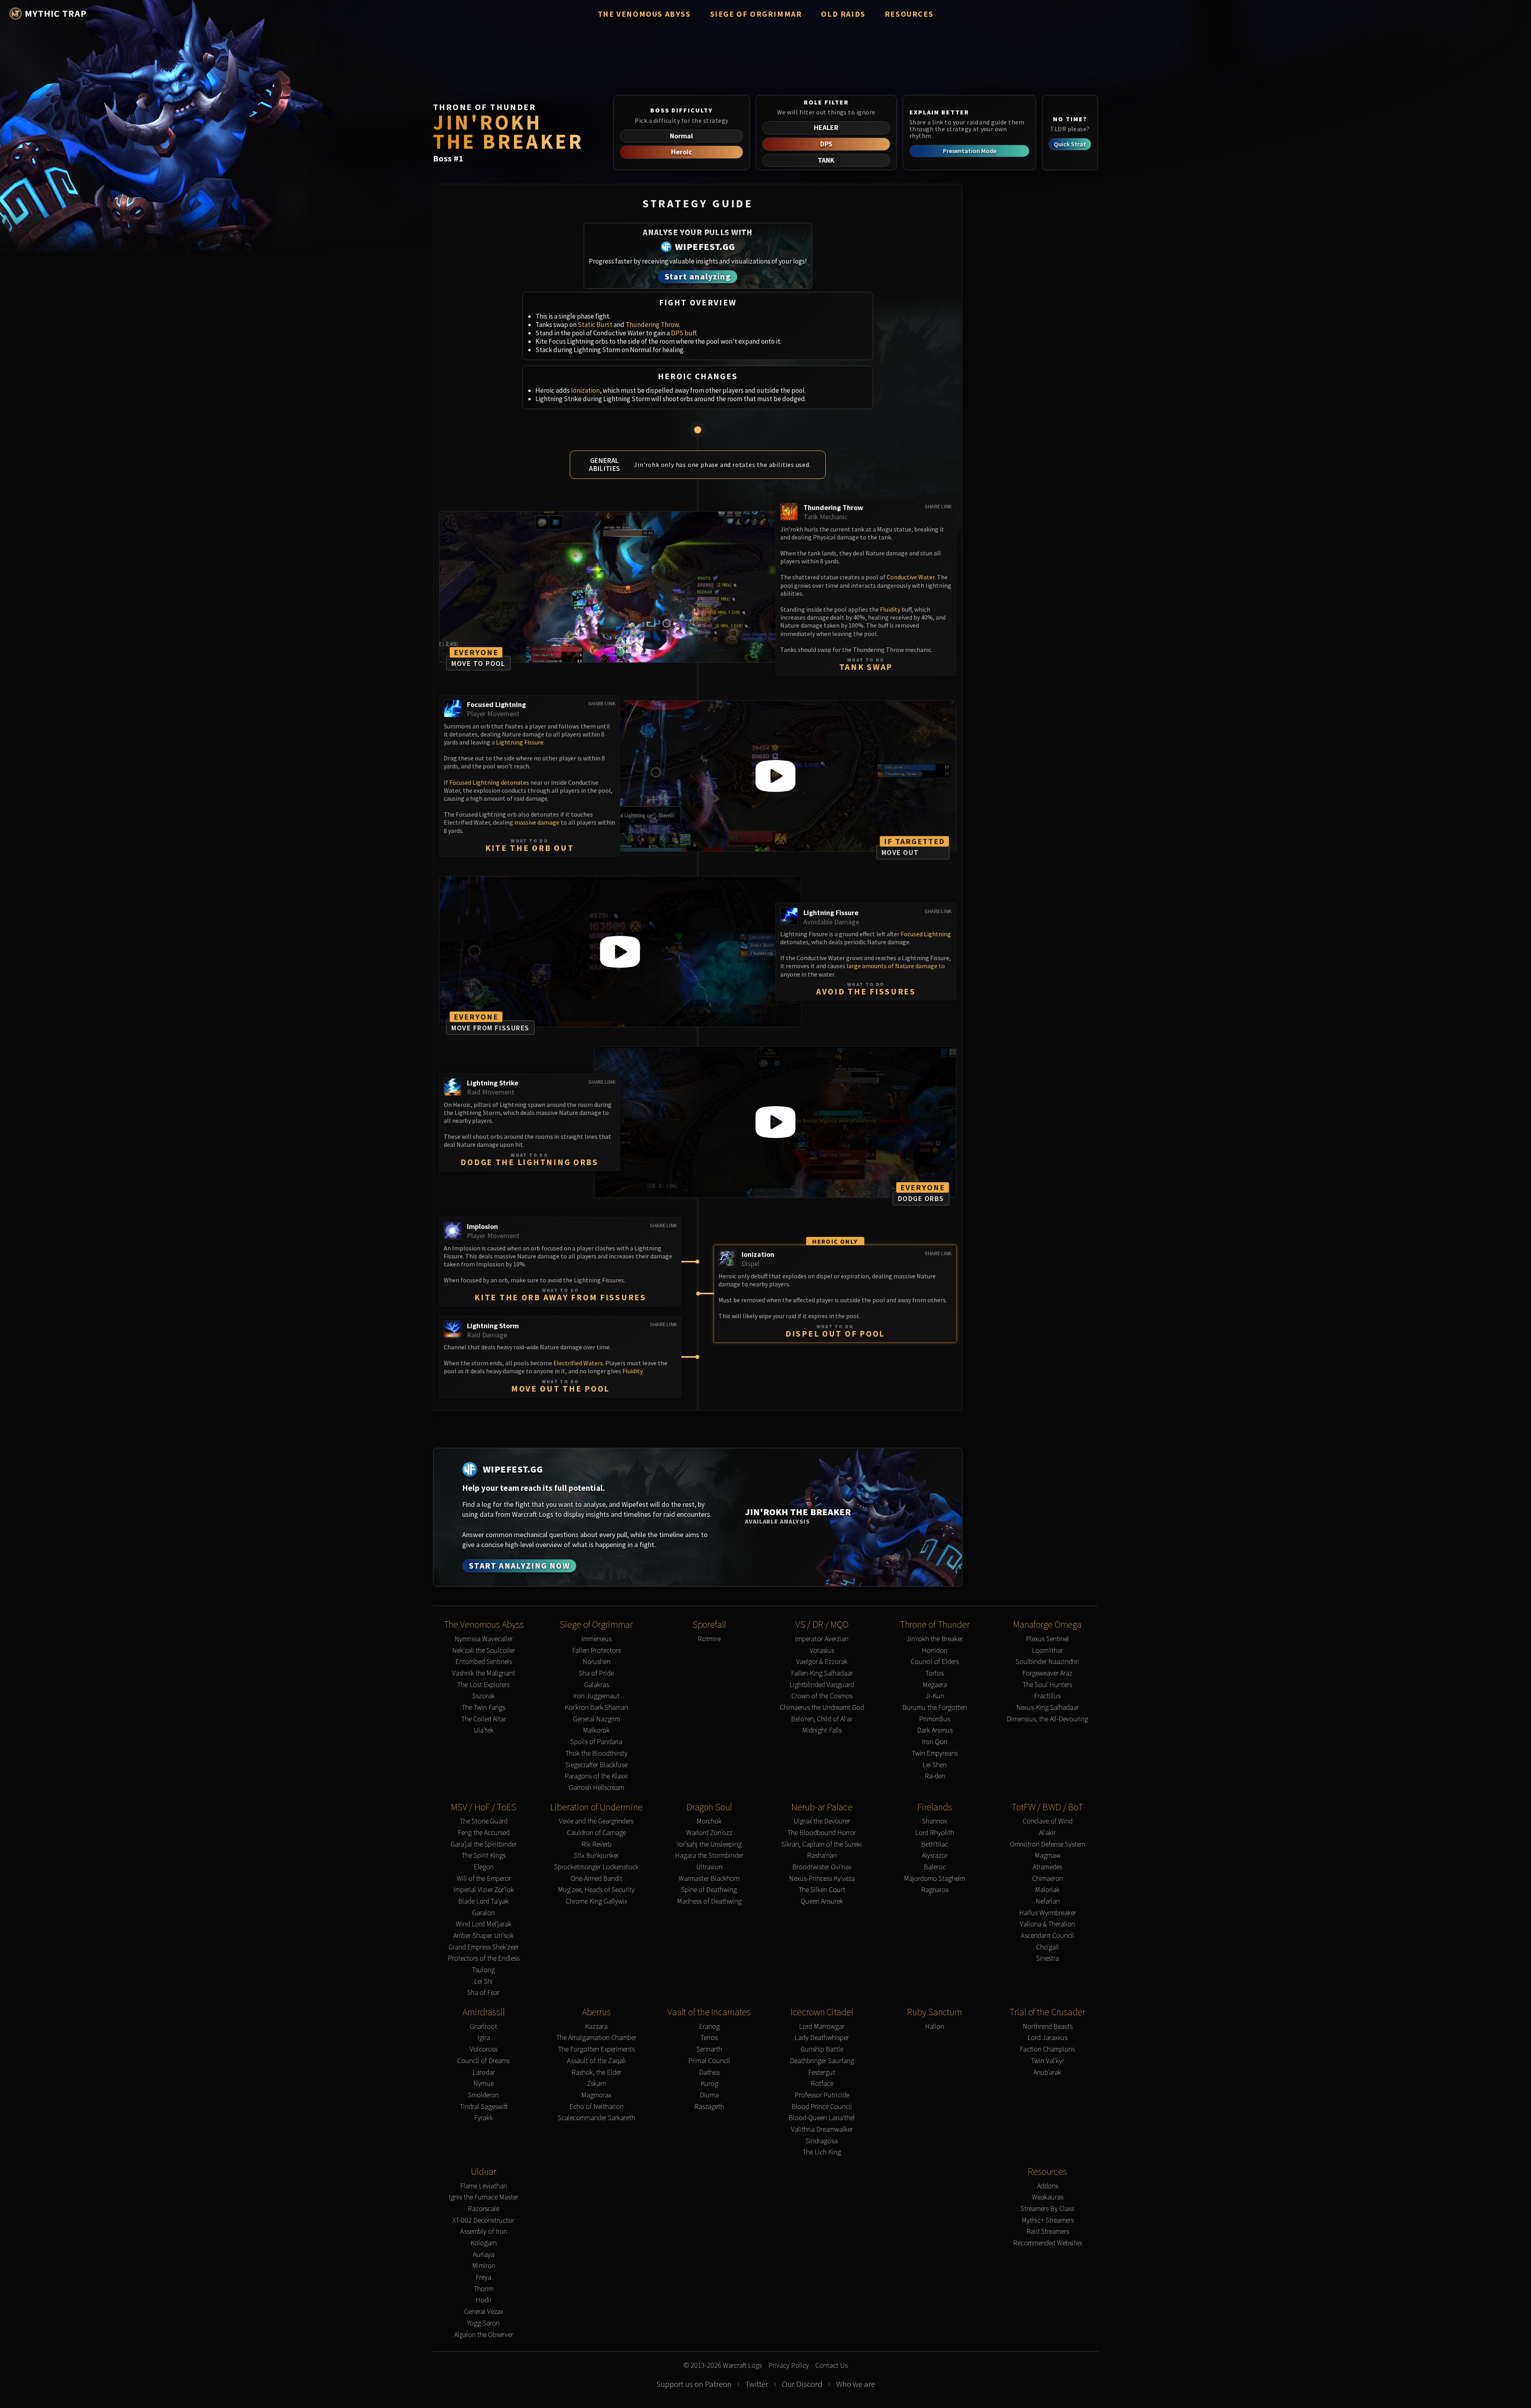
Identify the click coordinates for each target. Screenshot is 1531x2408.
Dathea (709, 2072)
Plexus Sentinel (1047, 1639)
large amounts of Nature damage (892, 966)
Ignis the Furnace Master (483, 2197)
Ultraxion (709, 1867)
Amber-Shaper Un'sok (483, 1936)
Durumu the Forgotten (935, 1708)
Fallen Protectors (596, 1651)
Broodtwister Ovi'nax (822, 1867)
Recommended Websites (1048, 2243)
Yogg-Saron (483, 2323)
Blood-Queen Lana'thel (822, 2118)
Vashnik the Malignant (484, 1673)
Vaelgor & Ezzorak (822, 1662)
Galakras (596, 1685)
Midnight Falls (822, 1730)
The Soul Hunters (1047, 1685)
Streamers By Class (1047, 2209)
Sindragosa (822, 2141)
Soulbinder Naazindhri (1048, 1662)
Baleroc (935, 1867)
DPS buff (684, 333)
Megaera (935, 1685)
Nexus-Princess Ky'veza (822, 1879)
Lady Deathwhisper (822, 2038)
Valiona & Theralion (1047, 1924)
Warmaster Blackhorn (709, 1879)
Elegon (484, 1867)
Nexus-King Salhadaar (1048, 1708)
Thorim (484, 2289)
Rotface (822, 2084)
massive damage (537, 822)
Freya (483, 2277)
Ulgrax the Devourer (822, 1821)
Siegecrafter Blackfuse (596, 1765)
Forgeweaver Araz (1047, 1673)
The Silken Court (822, 1890)
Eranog (709, 2027)
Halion (935, 2027)
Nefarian (1048, 1901)
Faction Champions (1047, 2049)
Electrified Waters (578, 1363)
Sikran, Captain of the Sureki (822, 1844)
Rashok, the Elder (596, 2072)
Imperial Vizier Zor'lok (484, 1890)
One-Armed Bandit (596, 1879)
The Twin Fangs (483, 1708)
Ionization (585, 390)
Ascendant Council (1047, 1936)
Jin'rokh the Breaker (935, 1639)
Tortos (935, 1673)
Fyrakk (483, 2118)
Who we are (856, 2384)
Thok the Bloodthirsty (596, 1753)
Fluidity (890, 609)
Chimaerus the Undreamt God (822, 1708)
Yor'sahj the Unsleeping (709, 1844)
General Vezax (484, 2312)
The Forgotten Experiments (596, 2049)
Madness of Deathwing (709, 1901)
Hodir (484, 2300)
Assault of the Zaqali (596, 2061)
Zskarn (596, 2084)
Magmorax (596, 2095)
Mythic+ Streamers (1048, 2220)
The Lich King (822, 2152)
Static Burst (595, 325)
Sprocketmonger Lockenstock (596, 1867)
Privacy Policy (789, 2366)
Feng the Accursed (484, 1833)
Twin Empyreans (935, 1753)
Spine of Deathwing (709, 1890)
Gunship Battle (822, 2049)
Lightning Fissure (520, 742)
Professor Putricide (822, 2095)
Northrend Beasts (1048, 2027)
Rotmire (709, 1639)
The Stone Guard (484, 1821)
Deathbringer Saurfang (822, 2061)
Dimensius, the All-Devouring (1047, 1719)
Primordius (935, 1719)
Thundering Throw (652, 325)
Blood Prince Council (822, 2107)
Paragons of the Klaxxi (596, 1776)
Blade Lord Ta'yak (483, 1901)
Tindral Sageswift (484, 2107)
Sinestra (1048, 1958)
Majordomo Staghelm (935, 1879)
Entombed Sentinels (484, 1662)
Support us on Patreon (694, 2384)
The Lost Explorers (483, 1685)
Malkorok (596, 1730)
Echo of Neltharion (596, 2107)
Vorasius (822, 1651)
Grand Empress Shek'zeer (484, 1947)
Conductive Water (911, 577)
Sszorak (484, 1696)
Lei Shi (483, 1982)
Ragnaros (935, 1890)
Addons (1048, 2186)
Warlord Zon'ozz (709, 1833)
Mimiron (484, 2266)
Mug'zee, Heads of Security (596, 1890)
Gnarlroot (483, 2027)
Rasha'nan (822, 1856)
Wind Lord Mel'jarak (484, 1924)
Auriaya (484, 2255)
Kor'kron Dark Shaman (596, 1708)
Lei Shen (935, 1765)
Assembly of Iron (484, 2232)
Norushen (596, 1662)
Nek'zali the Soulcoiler (484, 1651)
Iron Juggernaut (596, 1696)
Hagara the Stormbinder (709, 1856)
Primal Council (709, 2061)
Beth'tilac (935, 1844)
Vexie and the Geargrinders (596, 1821)
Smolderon (483, 2095)
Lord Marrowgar (822, 2027)
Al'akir (1047, 1833)
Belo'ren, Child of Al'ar (822, 1719)
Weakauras (1048, 2197)
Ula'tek (484, 1730)
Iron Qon (935, 1742)
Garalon (483, 1913)
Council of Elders (935, 1662)
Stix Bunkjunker (596, 1856)
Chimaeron (1048, 1879)
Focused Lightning (926, 934)
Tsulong (483, 1970)
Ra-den (935, 1776)
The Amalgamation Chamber (596, 2038)
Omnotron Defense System (1048, 1844)
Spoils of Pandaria (596, 1742)
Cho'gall (1048, 1947)
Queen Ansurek (822, 1901)
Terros (709, 2038)
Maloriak (1047, 1890)
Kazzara (596, 2027)
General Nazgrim (596, 1719)
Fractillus (1047, 1696)
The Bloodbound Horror (822, 1833)
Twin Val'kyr (1048, 2061)
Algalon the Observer (484, 2335)
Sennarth (709, 2049)
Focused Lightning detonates (489, 782)
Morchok (709, 1821)
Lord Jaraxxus (1047, 2038)
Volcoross (484, 2049)
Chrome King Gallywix (596, 1901)
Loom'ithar (1047, 1651)
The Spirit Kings (484, 1856)
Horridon (935, 1651)
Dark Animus (935, 1730)
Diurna (709, 2095)
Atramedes (1047, 1867)
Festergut (822, 2072)
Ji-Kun (935, 1696)
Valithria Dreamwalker (822, 2129)
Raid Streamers (1048, 2232)
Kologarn (484, 2243)
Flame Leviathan (484, 2186)
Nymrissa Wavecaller (484, 1639)
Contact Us (831, 2366)
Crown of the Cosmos (822, 1696)
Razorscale (483, 2209)
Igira (484, 2038)
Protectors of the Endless (484, 1958)
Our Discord (802, 2384)
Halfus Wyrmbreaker (1048, 1913)
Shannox (935, 1821)
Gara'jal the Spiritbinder (484, 1844)
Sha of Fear (483, 1993)
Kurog (709, 2084)
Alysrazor (935, 1856)
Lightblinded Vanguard (822, 1685)
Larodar (484, 2072)
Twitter (757, 2384)
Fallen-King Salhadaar (822, 1673)
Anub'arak (1047, 2072)
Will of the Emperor (484, 1879)
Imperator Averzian (822, 1639)
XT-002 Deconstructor (483, 2220)
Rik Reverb (596, 1844)
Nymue (483, 2084)
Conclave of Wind (1048, 1821)
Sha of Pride (596, 1673)
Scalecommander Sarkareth (596, 2118)
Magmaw (1048, 1856)
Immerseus (596, 1639)
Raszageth (709, 2107)
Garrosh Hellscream (596, 1788)
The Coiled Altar (484, 1719)
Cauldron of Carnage (596, 1833)
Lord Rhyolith (935, 1833)
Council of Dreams (483, 2061)
